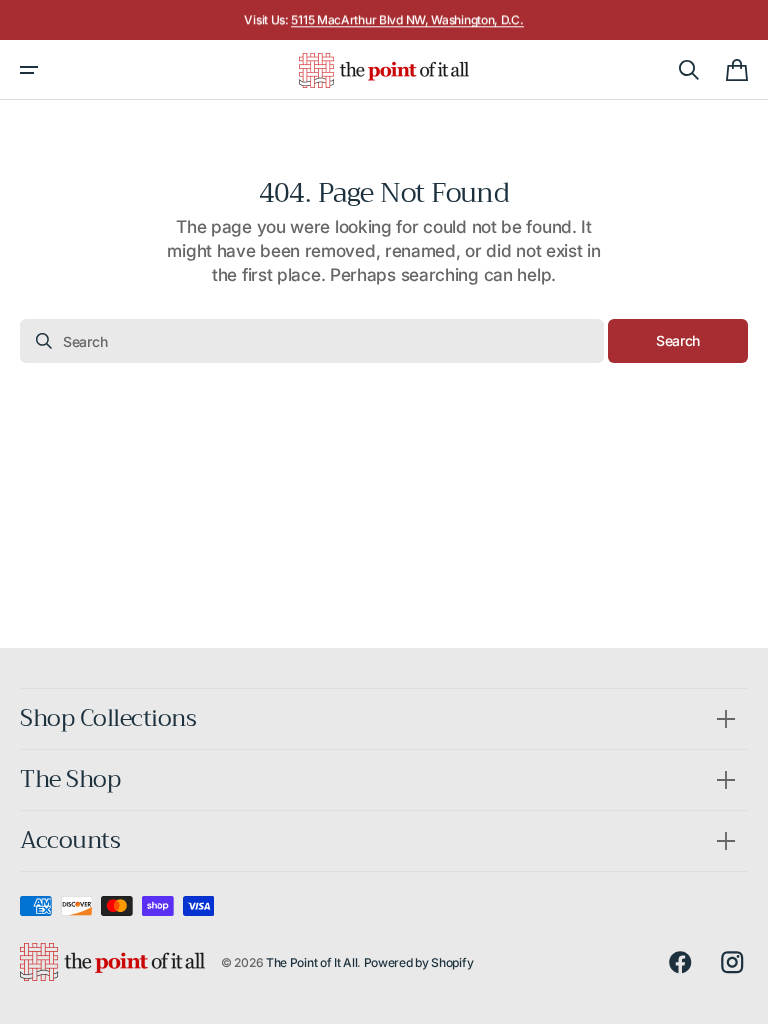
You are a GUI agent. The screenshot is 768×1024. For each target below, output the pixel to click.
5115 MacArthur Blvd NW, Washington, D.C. (407, 19)
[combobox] (312, 341)
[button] (29, 70)
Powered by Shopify (419, 962)
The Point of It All (311, 962)
